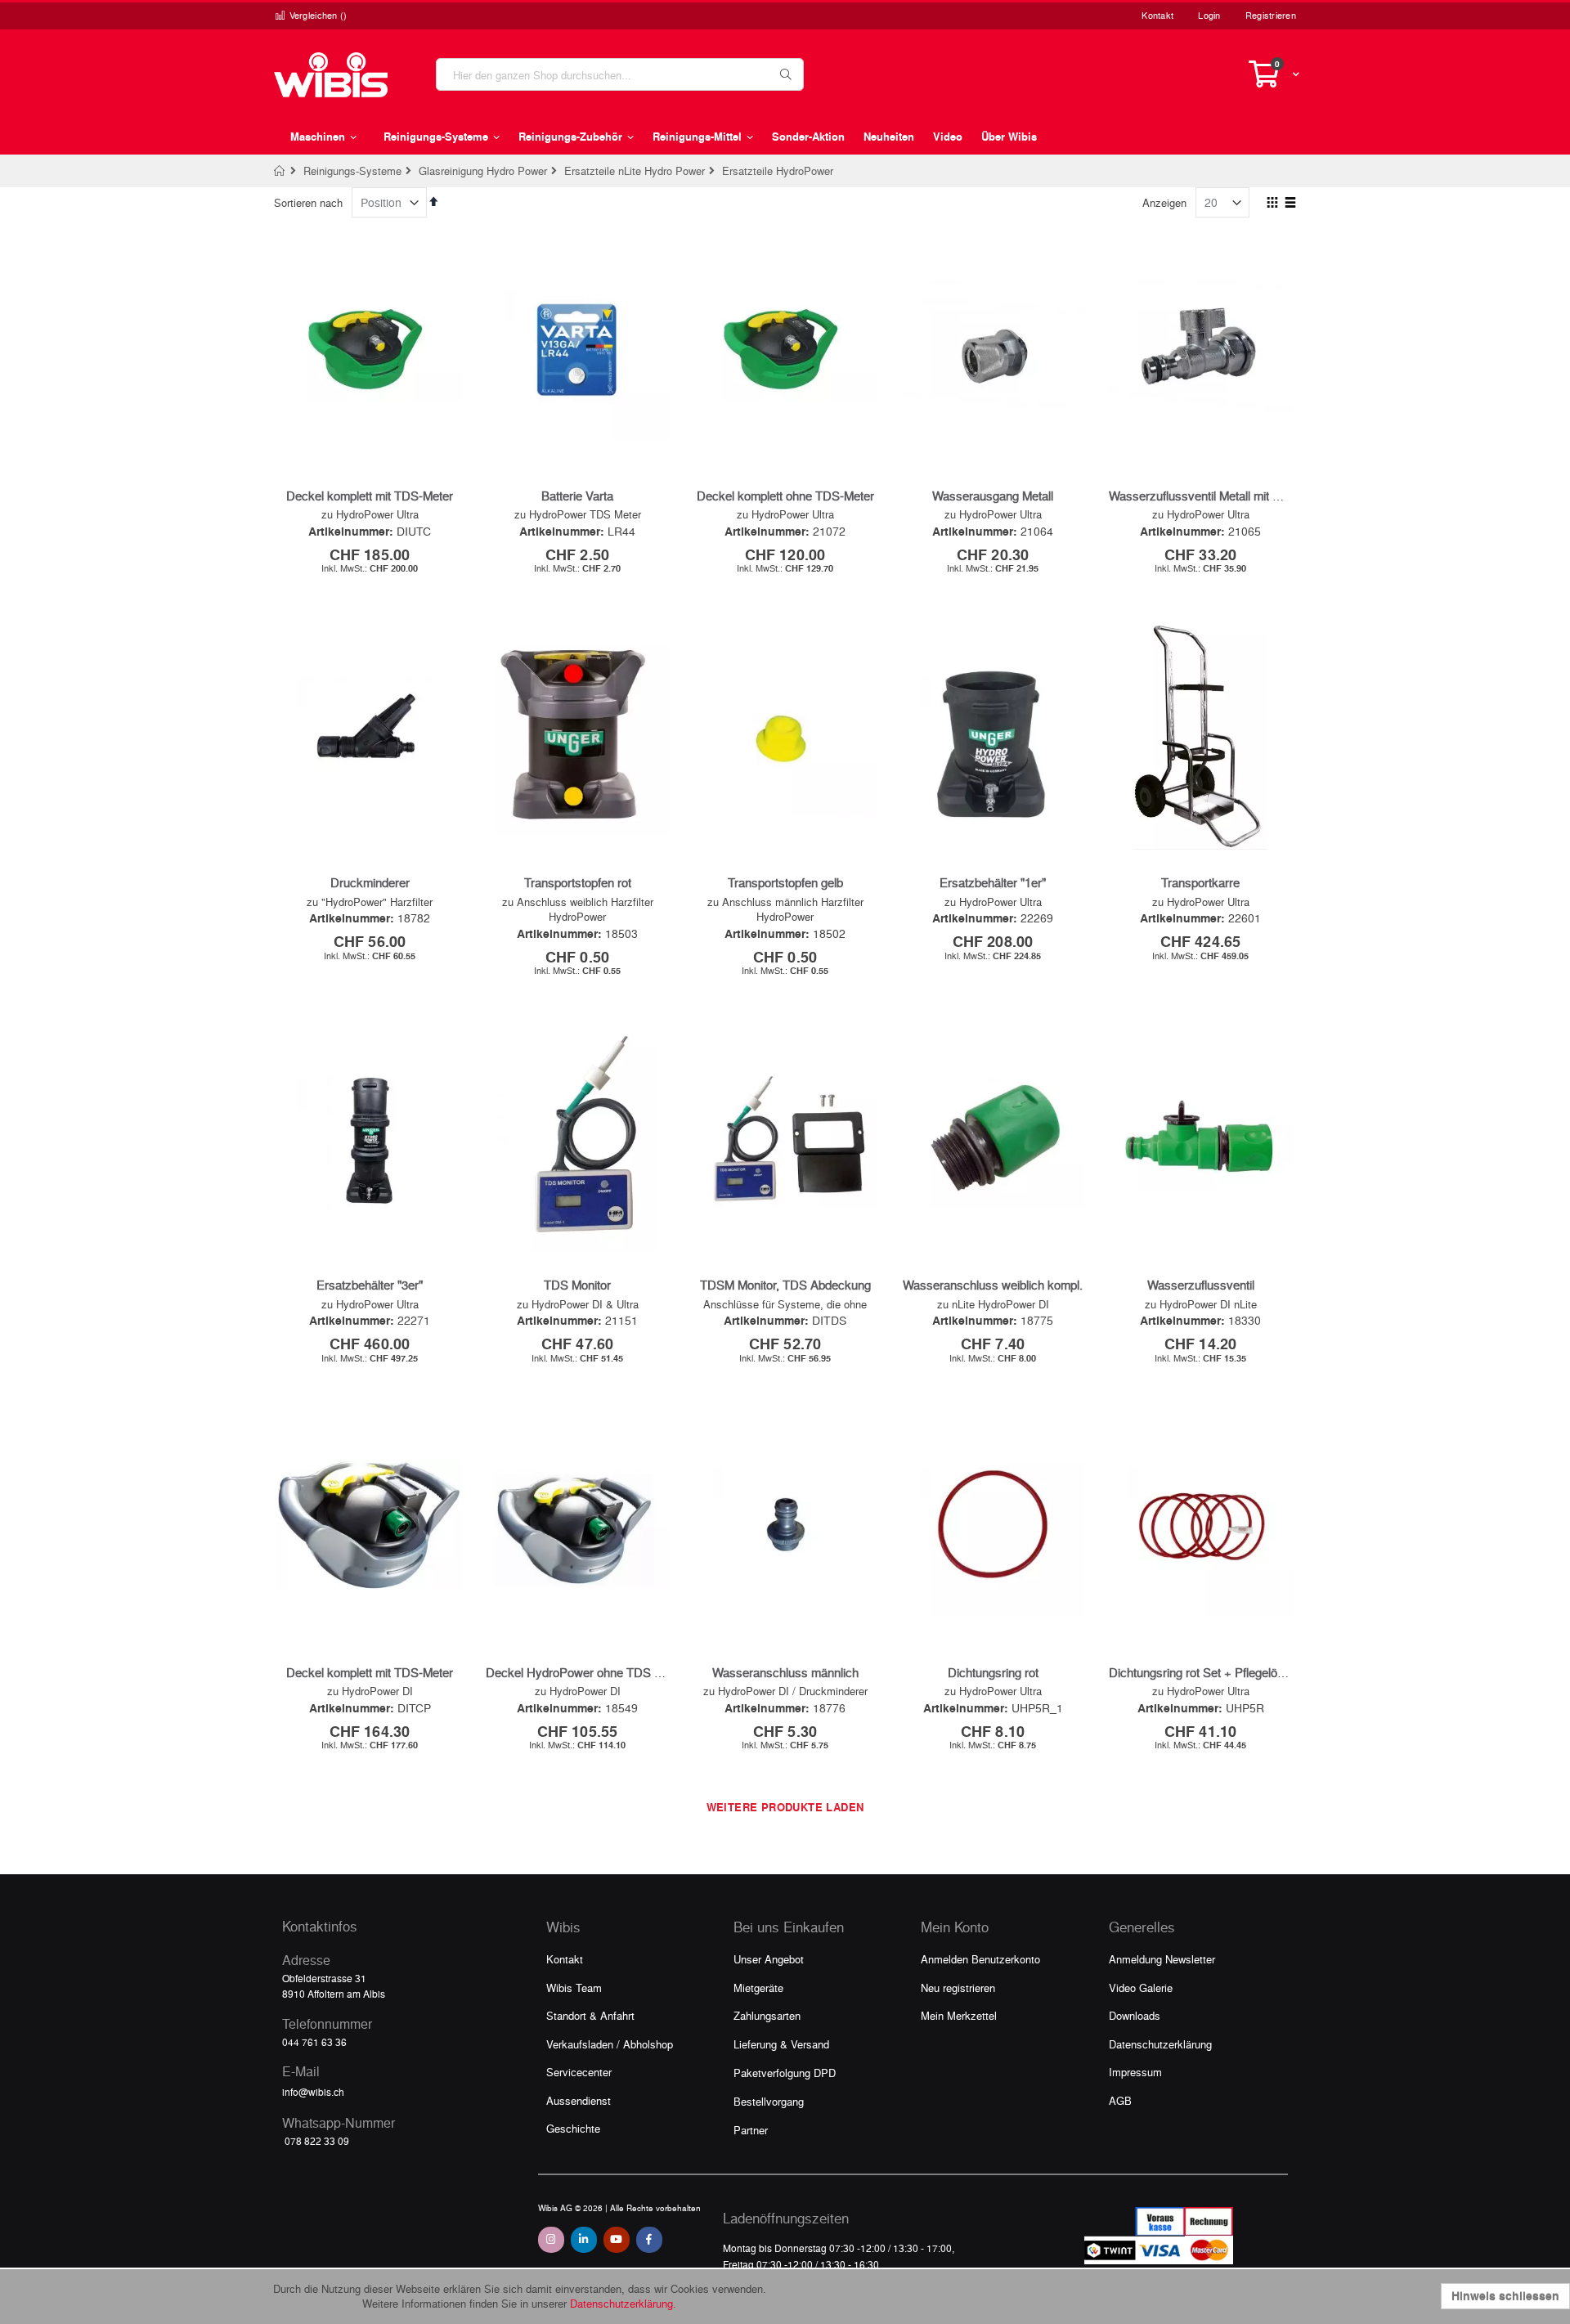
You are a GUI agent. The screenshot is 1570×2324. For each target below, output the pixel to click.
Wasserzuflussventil (1201, 1285)
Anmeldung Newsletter (1162, 1959)
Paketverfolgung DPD (785, 2073)
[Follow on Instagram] (551, 2240)
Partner (751, 2130)
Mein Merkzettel (959, 2015)
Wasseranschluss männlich (785, 1672)
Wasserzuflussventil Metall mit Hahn (1205, 496)
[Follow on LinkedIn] (584, 2240)
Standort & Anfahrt (590, 2015)
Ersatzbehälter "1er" (993, 882)
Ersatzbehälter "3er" (370, 1285)
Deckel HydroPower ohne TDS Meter (585, 1672)
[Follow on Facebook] (649, 2240)
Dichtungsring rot (993, 1672)
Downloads (1135, 2015)
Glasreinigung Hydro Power (483, 170)
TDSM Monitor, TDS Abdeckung (785, 1285)
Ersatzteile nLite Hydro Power (635, 170)
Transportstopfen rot (578, 882)
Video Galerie (1141, 1988)
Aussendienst (579, 2100)
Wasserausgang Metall (993, 496)
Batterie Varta (577, 496)
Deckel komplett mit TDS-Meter (370, 496)
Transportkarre (1200, 882)
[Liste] (1290, 204)
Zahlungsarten (767, 2015)
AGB (1120, 2100)
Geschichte (573, 2128)
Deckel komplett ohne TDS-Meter (785, 496)
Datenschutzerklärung (1160, 2044)
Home (280, 171)
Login (1209, 15)
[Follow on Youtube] (617, 2240)
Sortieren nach (308, 202)
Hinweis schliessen (1505, 2296)
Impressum (1135, 2072)
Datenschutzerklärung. (623, 2303)
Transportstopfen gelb (785, 882)
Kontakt (1157, 15)
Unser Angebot (769, 1959)
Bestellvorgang (769, 2101)
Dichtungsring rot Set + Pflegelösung (1206, 1672)
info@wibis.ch (313, 2092)
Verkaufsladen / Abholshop (610, 2044)
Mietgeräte (758, 1988)
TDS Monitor (577, 1285)
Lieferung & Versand (781, 2044)
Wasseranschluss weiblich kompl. (993, 1285)
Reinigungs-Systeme (352, 170)
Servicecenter (579, 2072)
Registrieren (1271, 15)
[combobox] (620, 74)
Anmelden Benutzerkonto (980, 1959)
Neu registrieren (958, 1988)
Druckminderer (370, 882)
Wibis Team (574, 1988)
